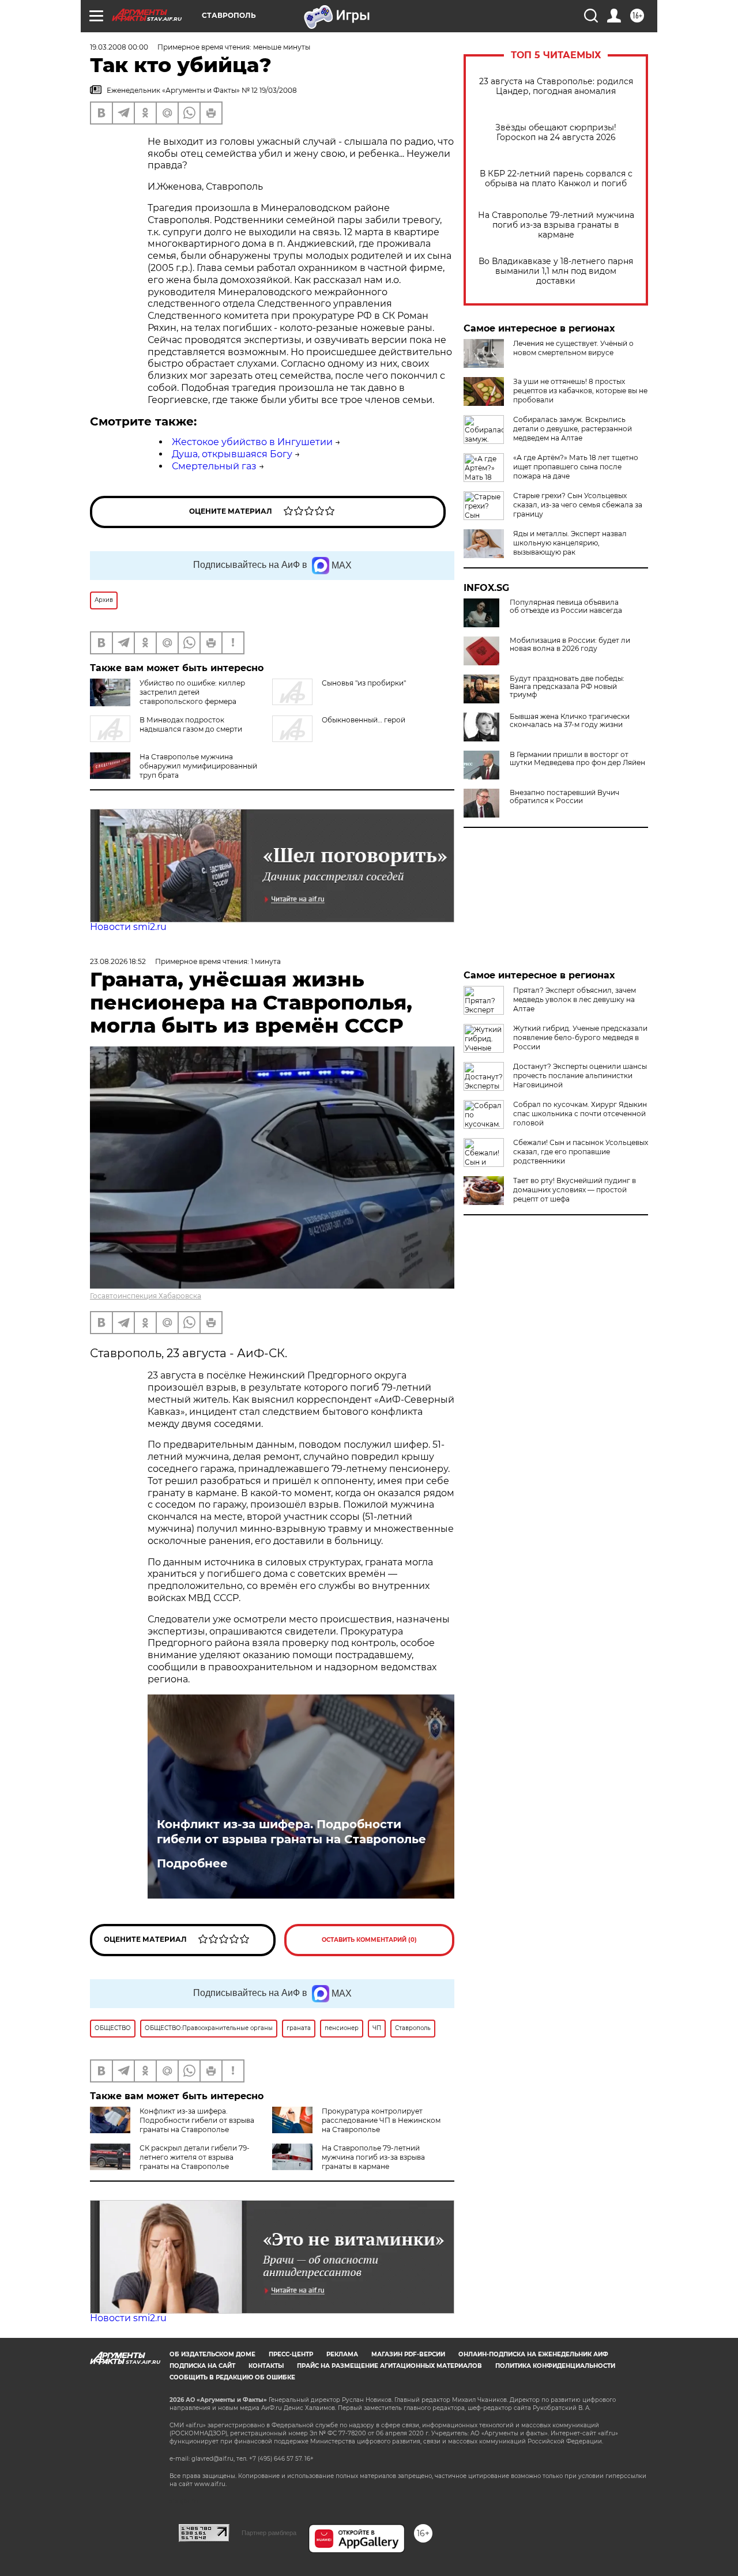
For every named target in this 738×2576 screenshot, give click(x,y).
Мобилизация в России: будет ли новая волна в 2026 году (570, 645)
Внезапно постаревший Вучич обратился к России (564, 797)
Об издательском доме (212, 2354)
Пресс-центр (291, 2354)
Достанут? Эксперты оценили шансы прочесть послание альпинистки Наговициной (580, 1076)
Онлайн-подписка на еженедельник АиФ (533, 2354)
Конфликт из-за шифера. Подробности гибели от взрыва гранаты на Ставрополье (291, 1832)
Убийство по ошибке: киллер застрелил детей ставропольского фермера (192, 692)
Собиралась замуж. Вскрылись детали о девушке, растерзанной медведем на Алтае (573, 429)
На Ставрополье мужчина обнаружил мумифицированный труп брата (198, 766)
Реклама (342, 2354)
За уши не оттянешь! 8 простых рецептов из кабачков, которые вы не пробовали (580, 391)
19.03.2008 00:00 (119, 47)
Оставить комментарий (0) (369, 1940)
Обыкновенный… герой (364, 720)
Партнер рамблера (269, 2533)
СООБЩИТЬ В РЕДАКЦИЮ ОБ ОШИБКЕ (232, 2377)
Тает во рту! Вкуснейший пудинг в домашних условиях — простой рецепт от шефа (575, 1190)
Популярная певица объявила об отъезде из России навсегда (566, 607)
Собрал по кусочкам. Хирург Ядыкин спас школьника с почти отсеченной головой (580, 1114)
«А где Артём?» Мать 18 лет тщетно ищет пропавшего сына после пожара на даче (576, 467)
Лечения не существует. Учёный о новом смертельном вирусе (573, 348)
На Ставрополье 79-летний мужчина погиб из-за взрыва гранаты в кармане (556, 225)
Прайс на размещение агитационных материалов (389, 2366)
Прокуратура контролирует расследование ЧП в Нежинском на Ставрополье (381, 2120)
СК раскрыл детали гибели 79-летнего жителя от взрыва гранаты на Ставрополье (195, 2157)
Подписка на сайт (202, 2366)
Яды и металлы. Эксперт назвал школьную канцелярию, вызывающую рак (570, 543)
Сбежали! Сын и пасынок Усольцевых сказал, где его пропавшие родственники (581, 1152)
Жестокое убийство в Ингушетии (252, 442)
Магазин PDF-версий (408, 2354)
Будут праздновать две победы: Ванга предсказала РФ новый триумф (567, 687)
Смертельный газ (214, 466)
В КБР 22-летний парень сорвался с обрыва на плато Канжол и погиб (556, 179)
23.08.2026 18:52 (118, 961)
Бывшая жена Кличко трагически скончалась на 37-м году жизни (570, 721)
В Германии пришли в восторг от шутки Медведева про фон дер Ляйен (577, 759)
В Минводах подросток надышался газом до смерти (191, 724)
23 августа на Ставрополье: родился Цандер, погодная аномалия (556, 86)
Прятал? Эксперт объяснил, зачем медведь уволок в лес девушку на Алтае (575, 999)
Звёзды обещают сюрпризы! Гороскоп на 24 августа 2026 (556, 133)
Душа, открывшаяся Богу (232, 454)
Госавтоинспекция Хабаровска (146, 1296)
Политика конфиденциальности (555, 2366)
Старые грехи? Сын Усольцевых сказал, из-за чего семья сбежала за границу (578, 505)
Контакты (266, 2366)
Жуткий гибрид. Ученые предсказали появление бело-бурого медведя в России (580, 1037)
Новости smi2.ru (128, 927)
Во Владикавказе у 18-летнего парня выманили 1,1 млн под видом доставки (556, 271)
